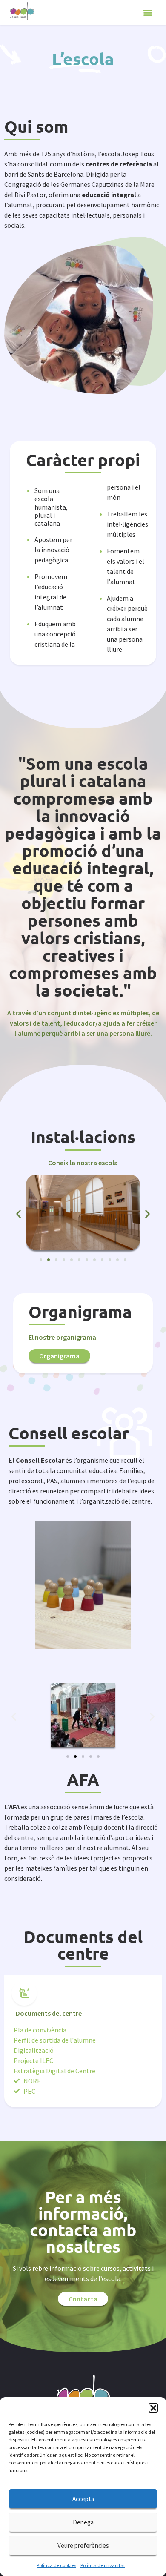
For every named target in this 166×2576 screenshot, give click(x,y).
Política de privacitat (103, 2565)
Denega (83, 2522)
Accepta (83, 2499)
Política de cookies (56, 2565)
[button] (153, 2408)
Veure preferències (83, 2546)
